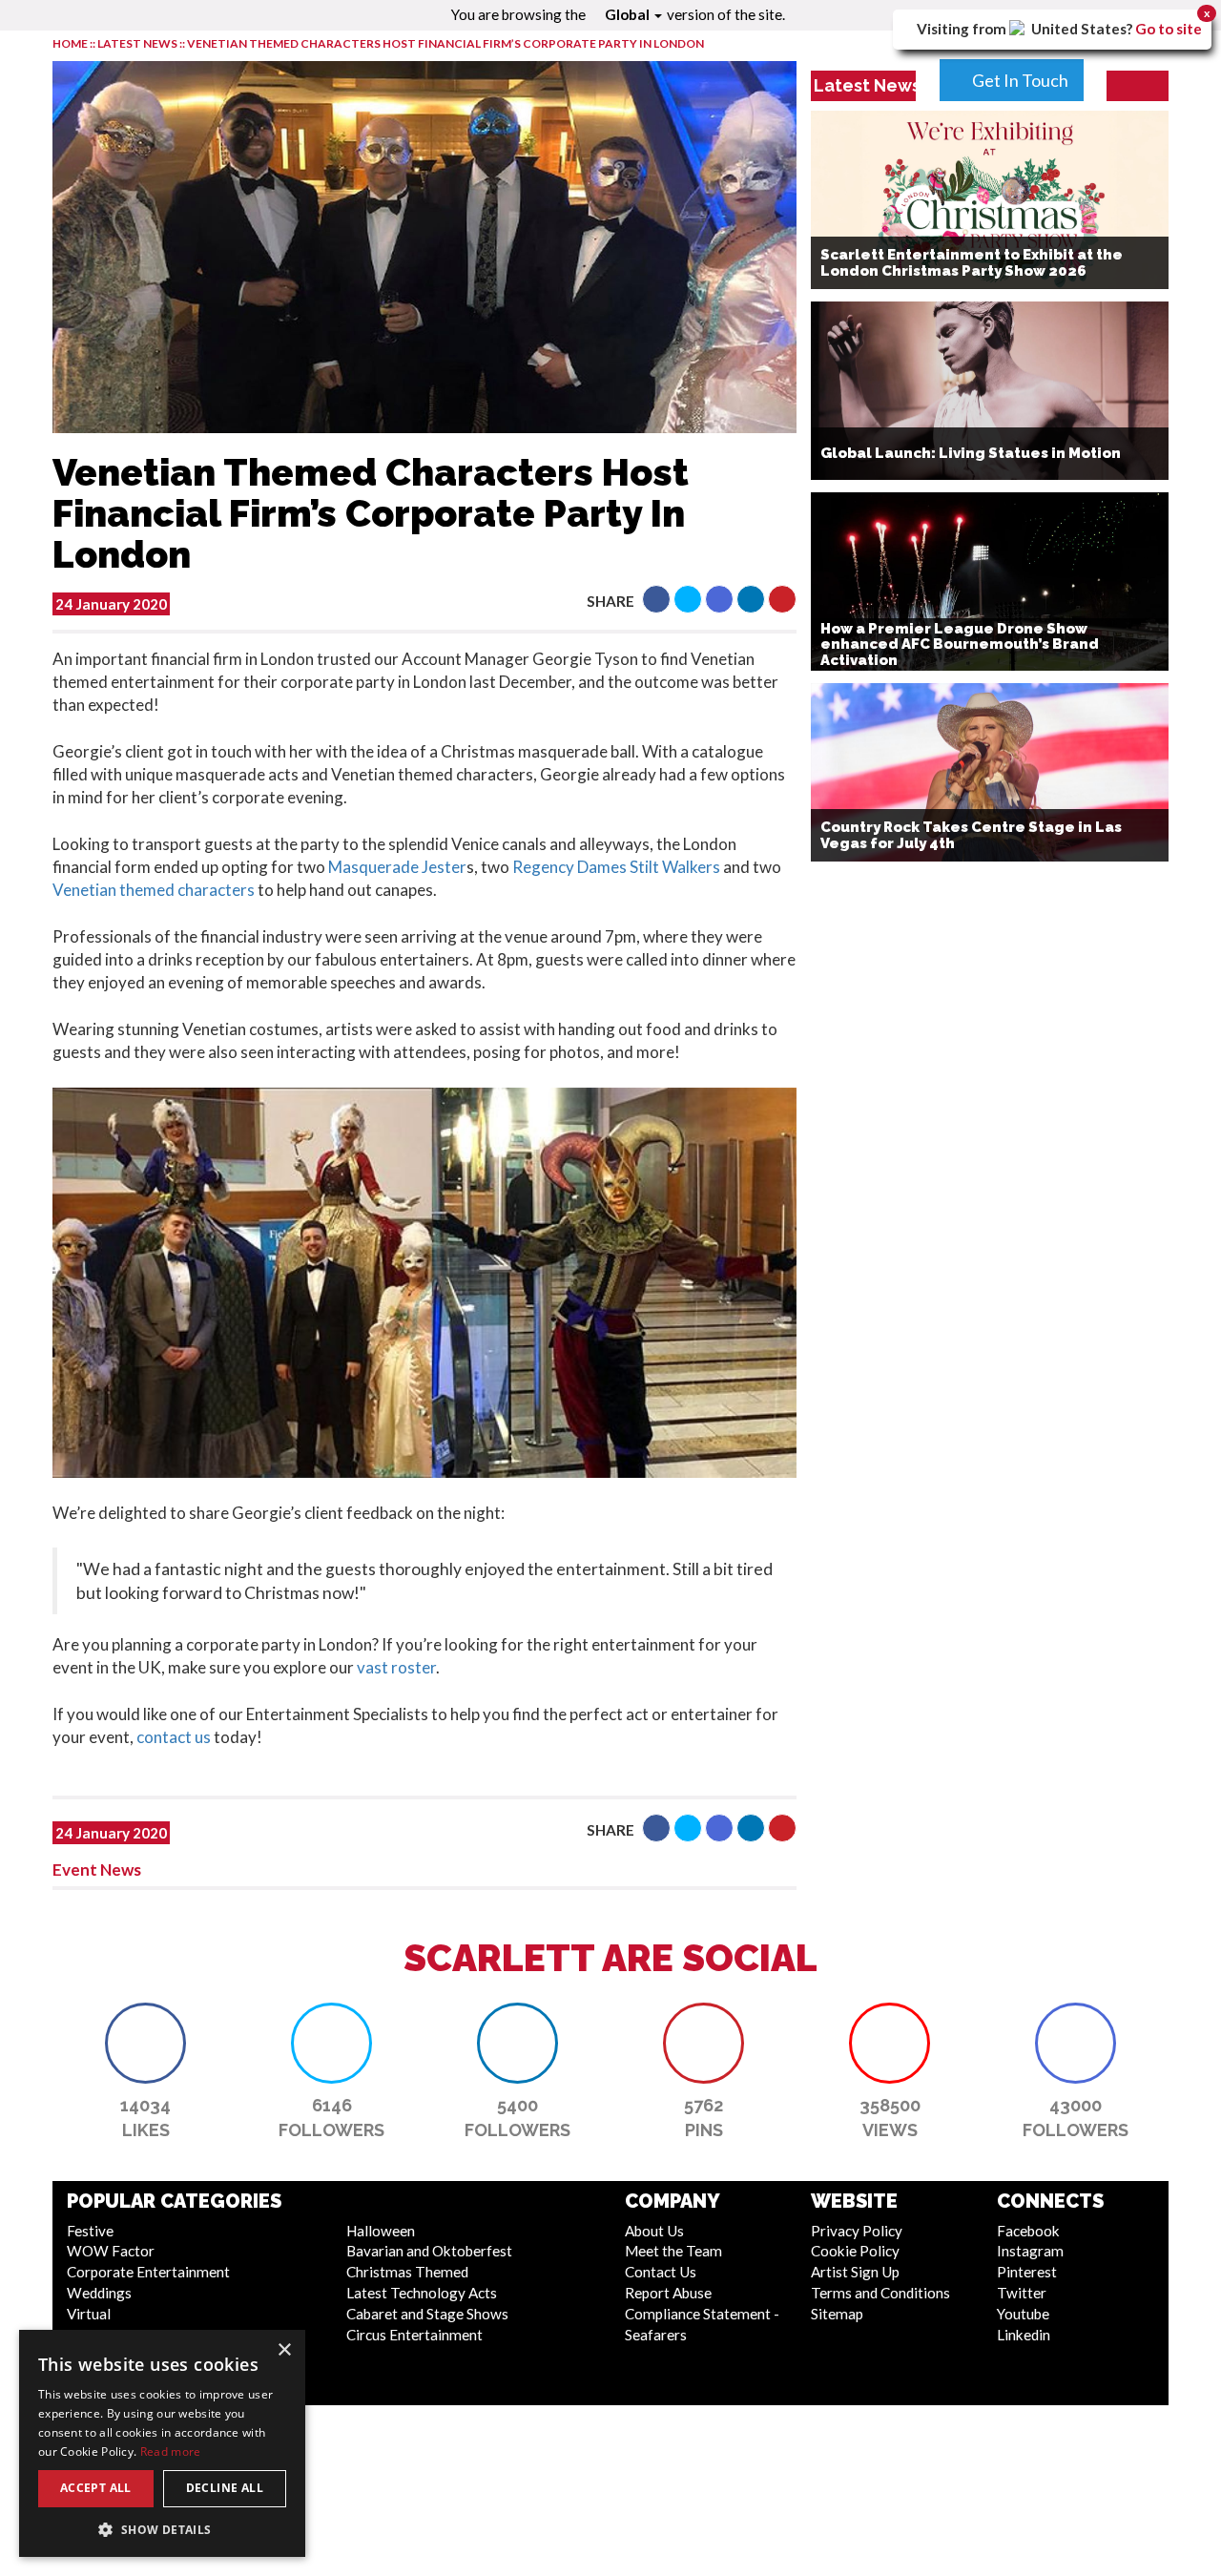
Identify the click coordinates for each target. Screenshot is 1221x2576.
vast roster (396, 1667)
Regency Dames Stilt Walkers (616, 867)
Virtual (89, 2314)
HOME (70, 43)
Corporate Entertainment (148, 2272)
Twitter (1022, 2293)
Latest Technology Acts (422, 2293)
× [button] (284, 2350)
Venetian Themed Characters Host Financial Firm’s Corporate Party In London (445, 43)
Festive (90, 2231)
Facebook (1028, 2231)
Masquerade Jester (397, 867)
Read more (171, 2451)
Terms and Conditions (880, 2293)
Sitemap (837, 2314)
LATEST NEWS (138, 43)
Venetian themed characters (154, 890)
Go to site (1169, 29)
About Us (654, 2231)
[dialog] (162, 2443)
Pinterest (1027, 2272)
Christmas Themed (407, 2272)
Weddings (99, 2293)
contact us (174, 1737)
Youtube (1023, 2314)
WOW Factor (111, 2251)
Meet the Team (673, 2251)
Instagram (1030, 2251)
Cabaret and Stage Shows (427, 2314)
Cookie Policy (855, 2251)
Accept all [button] (96, 2488)
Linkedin (1024, 2335)
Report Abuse (668, 2293)
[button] (656, 599)
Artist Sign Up (855, 2272)
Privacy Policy (857, 2231)
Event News (97, 1870)
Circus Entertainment (414, 2335)
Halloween (381, 2231)
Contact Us (661, 2272)
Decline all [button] (225, 2488)
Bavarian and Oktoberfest (429, 2251)
